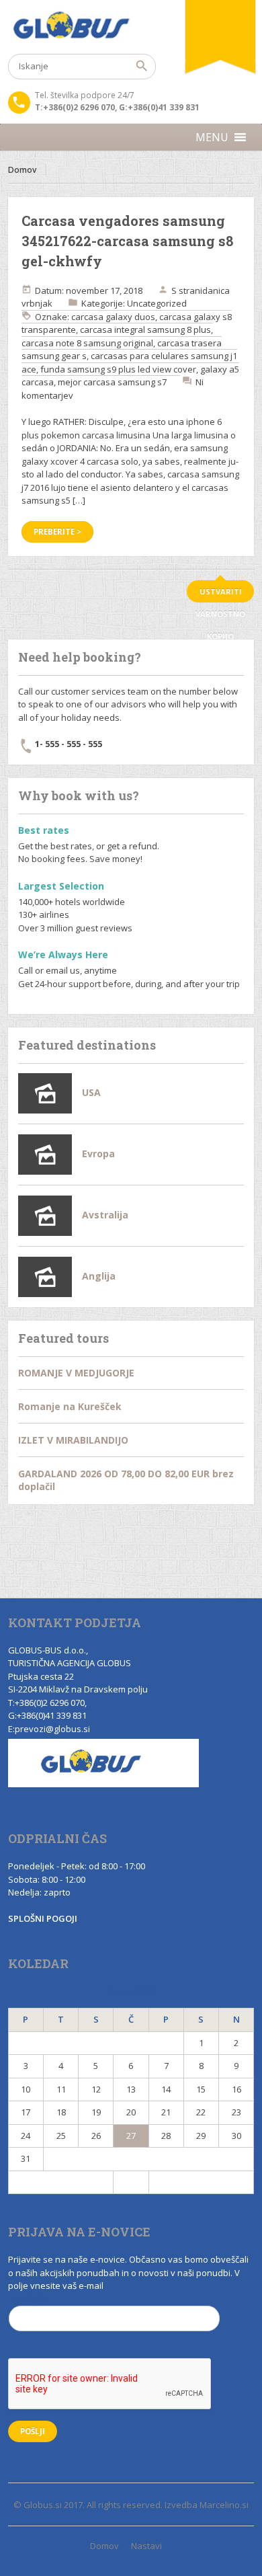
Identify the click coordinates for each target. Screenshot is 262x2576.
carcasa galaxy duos (113, 317)
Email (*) (27, 2299)
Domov (22, 170)
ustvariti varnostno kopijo (220, 594)
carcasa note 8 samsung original (87, 343)
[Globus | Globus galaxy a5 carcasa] (131, 27)
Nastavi (146, 2546)
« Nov (61, 2182)
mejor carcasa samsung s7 (112, 382)
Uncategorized (157, 303)
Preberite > (57, 532)
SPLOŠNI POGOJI (43, 1918)
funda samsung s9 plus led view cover (118, 369)
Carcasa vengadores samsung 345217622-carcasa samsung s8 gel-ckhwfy (127, 241)
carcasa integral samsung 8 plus (145, 329)
